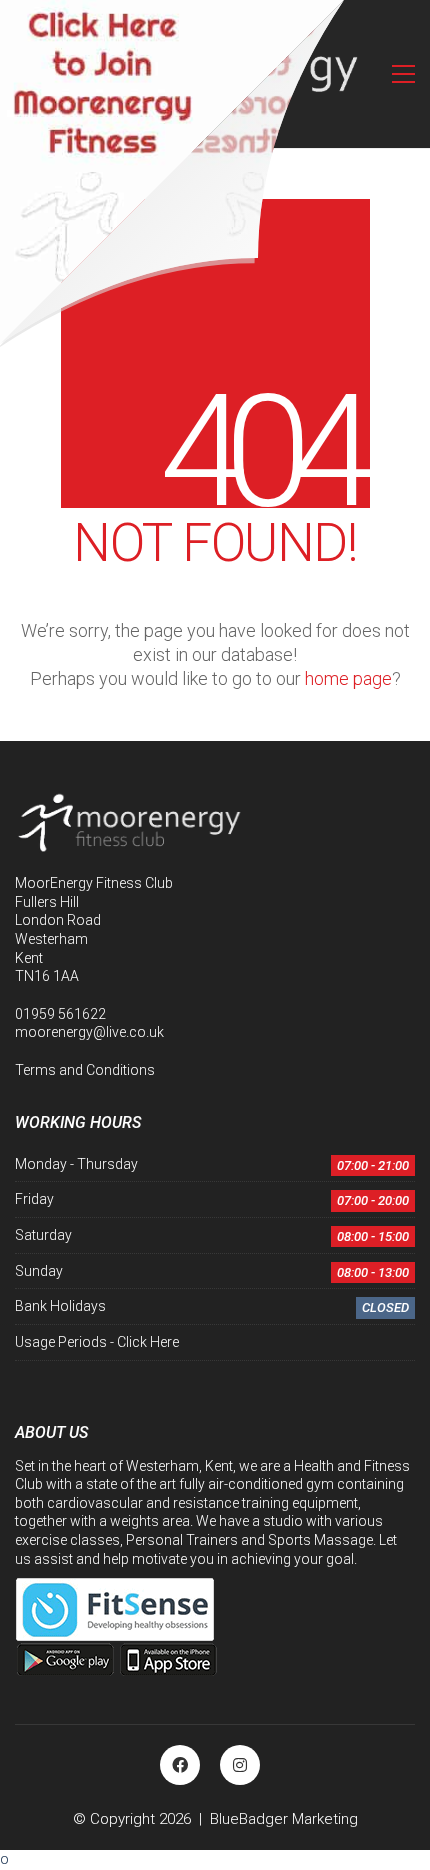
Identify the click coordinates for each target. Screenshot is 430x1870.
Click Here (148, 1342)
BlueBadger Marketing (284, 1819)
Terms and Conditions (85, 1070)
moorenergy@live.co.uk (89, 1032)
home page (348, 678)
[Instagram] (240, 1765)
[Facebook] (180, 1765)
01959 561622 (60, 1014)
